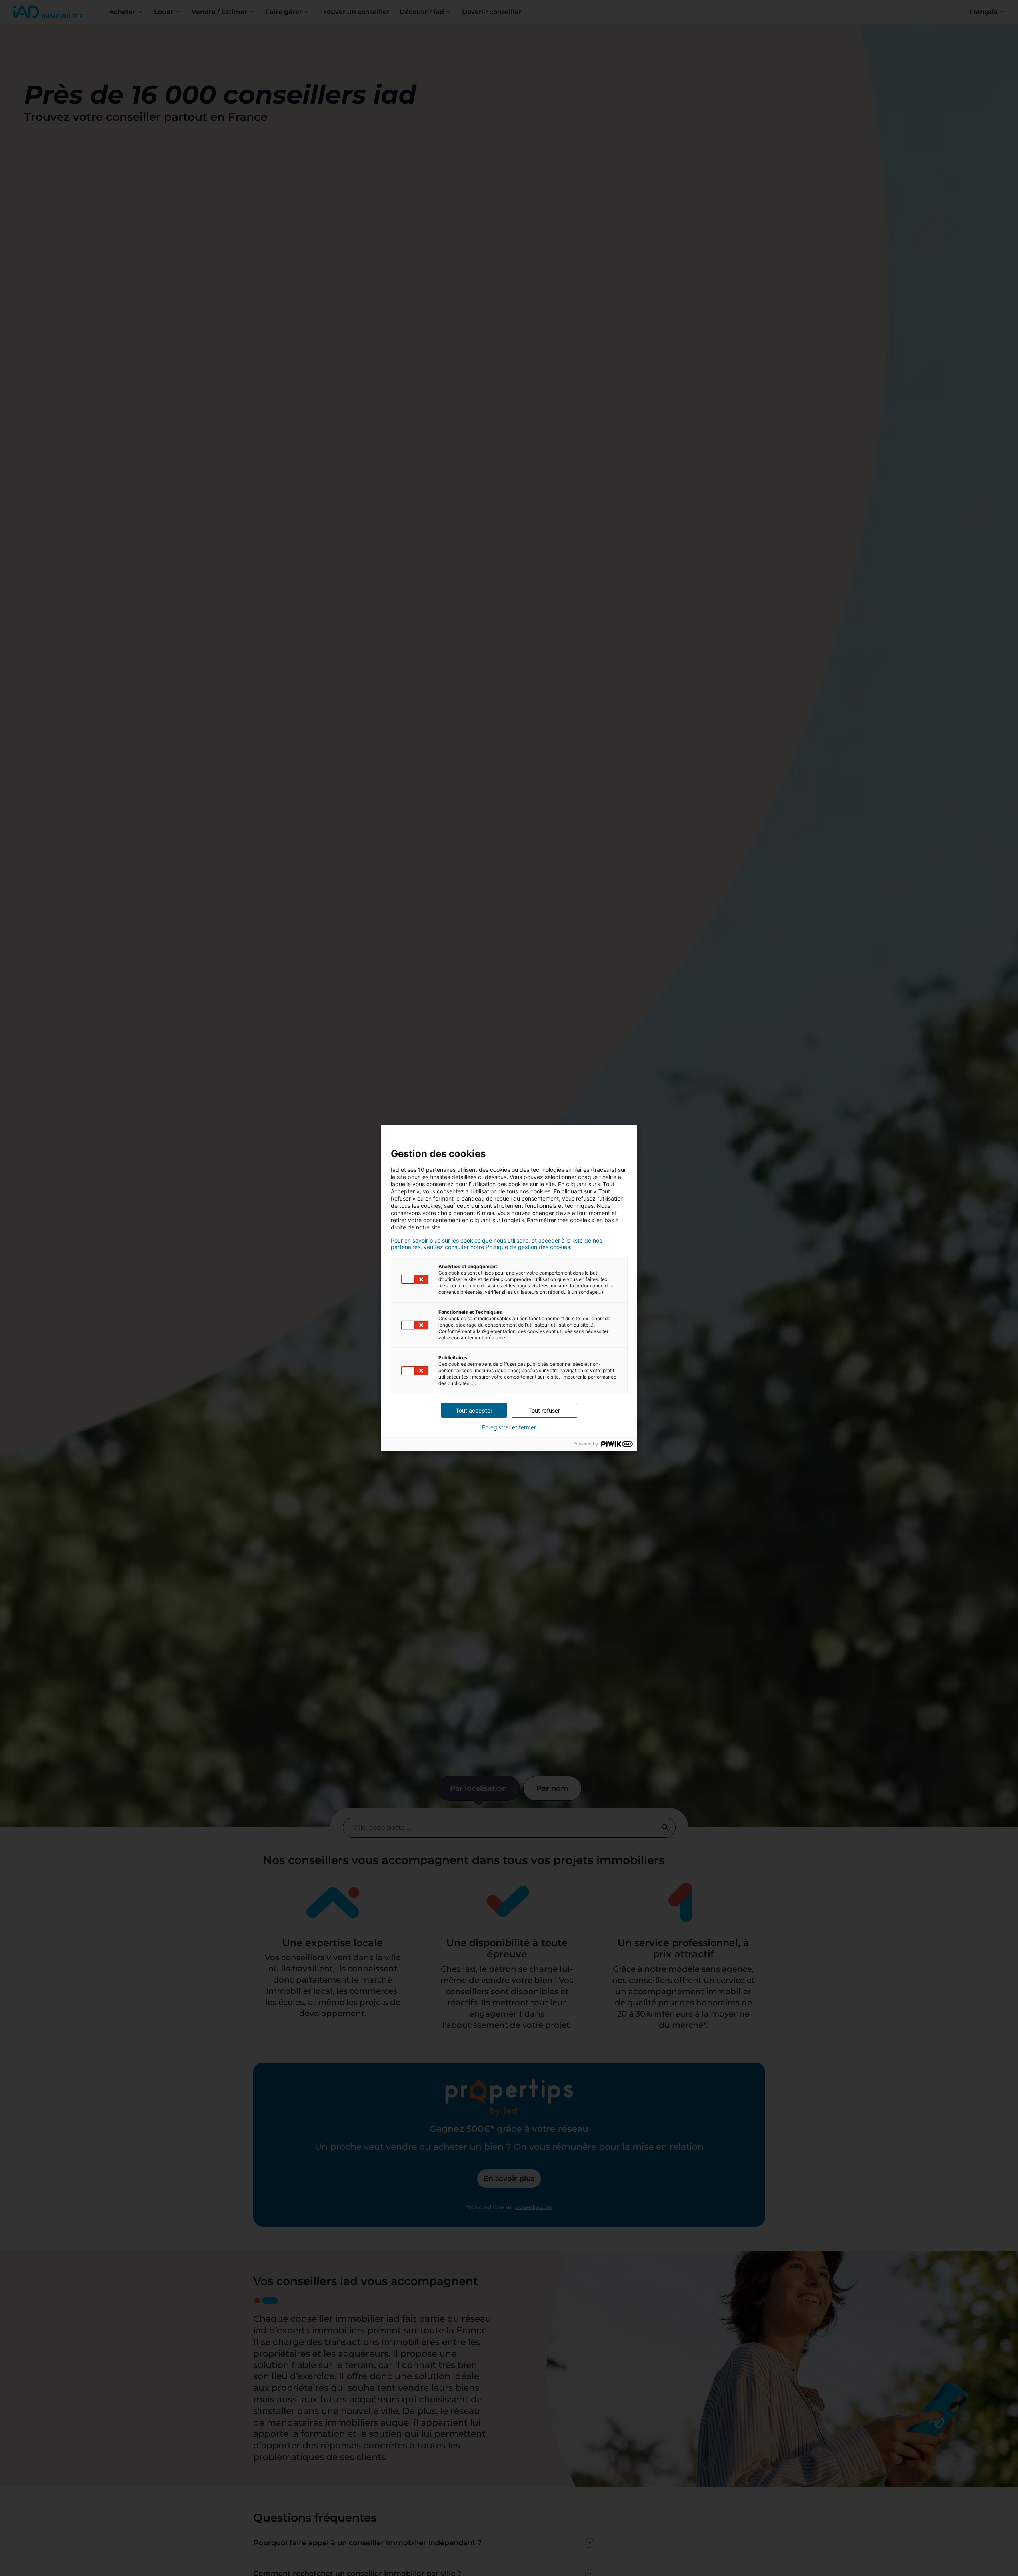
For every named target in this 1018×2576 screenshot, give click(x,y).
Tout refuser (544, 1410)
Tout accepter (474, 1410)
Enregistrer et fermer (509, 1427)
